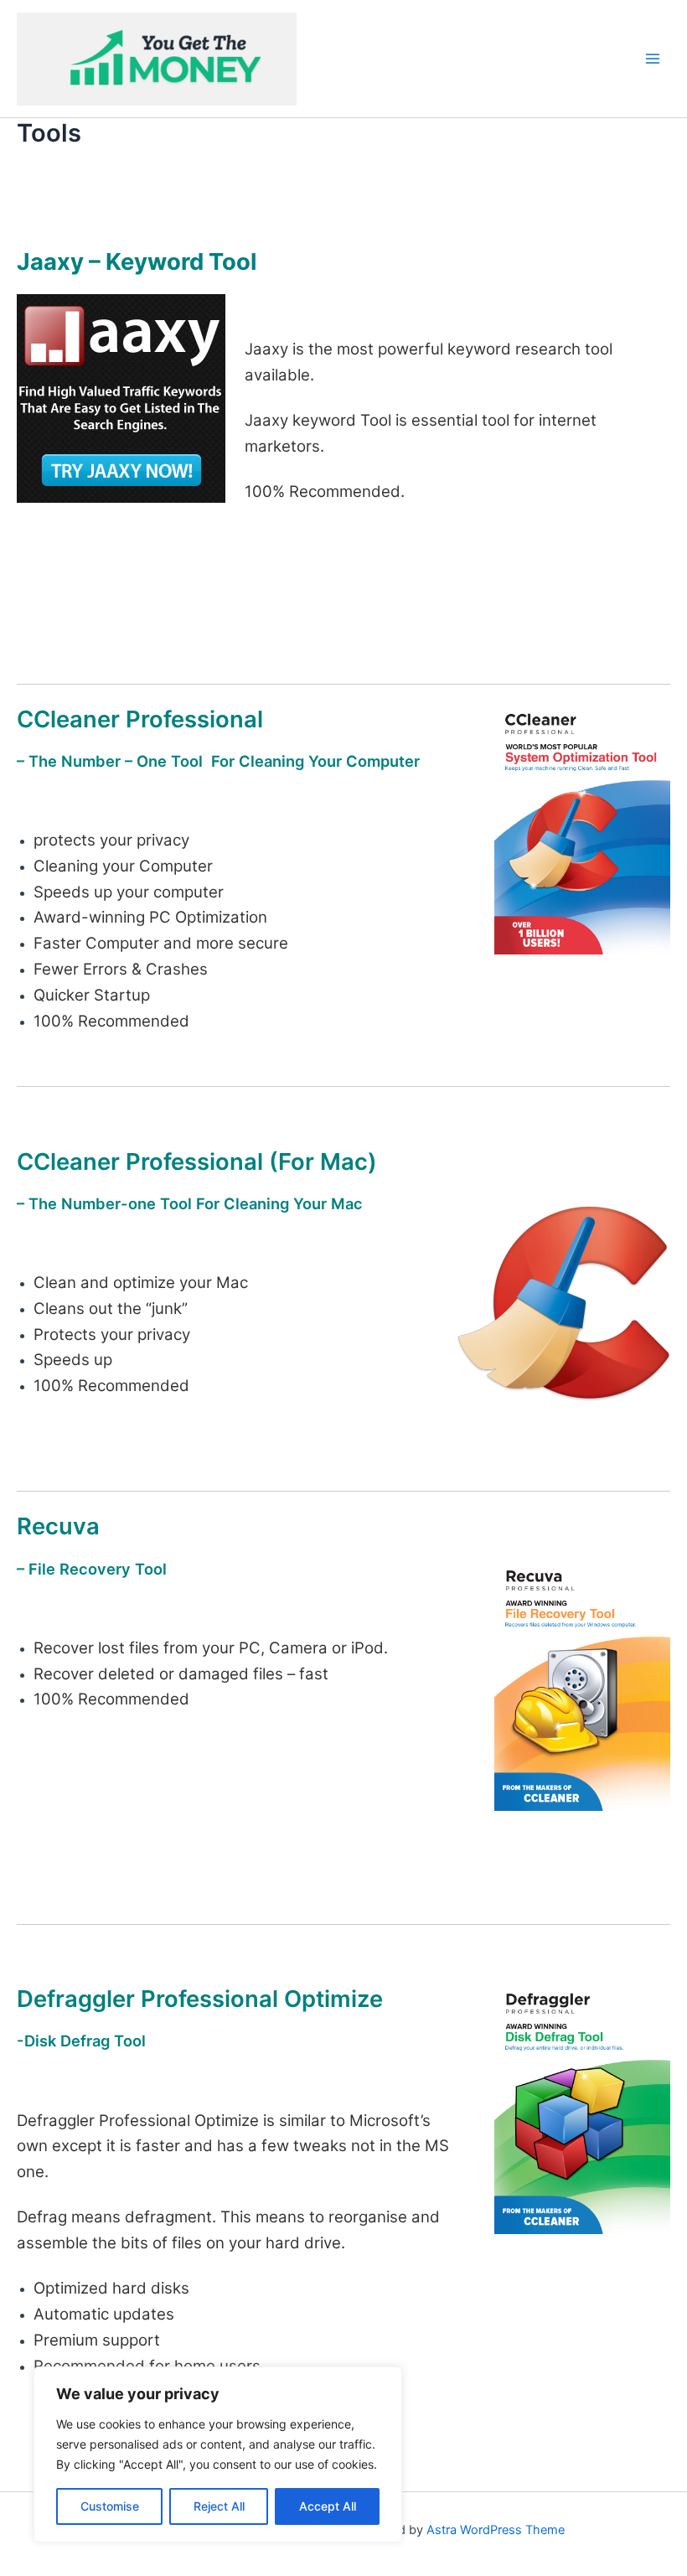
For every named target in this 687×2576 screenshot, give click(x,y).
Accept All (328, 2506)
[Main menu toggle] (653, 59)
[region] (218, 2454)
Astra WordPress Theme (496, 2530)
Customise (110, 2506)
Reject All (219, 2506)
